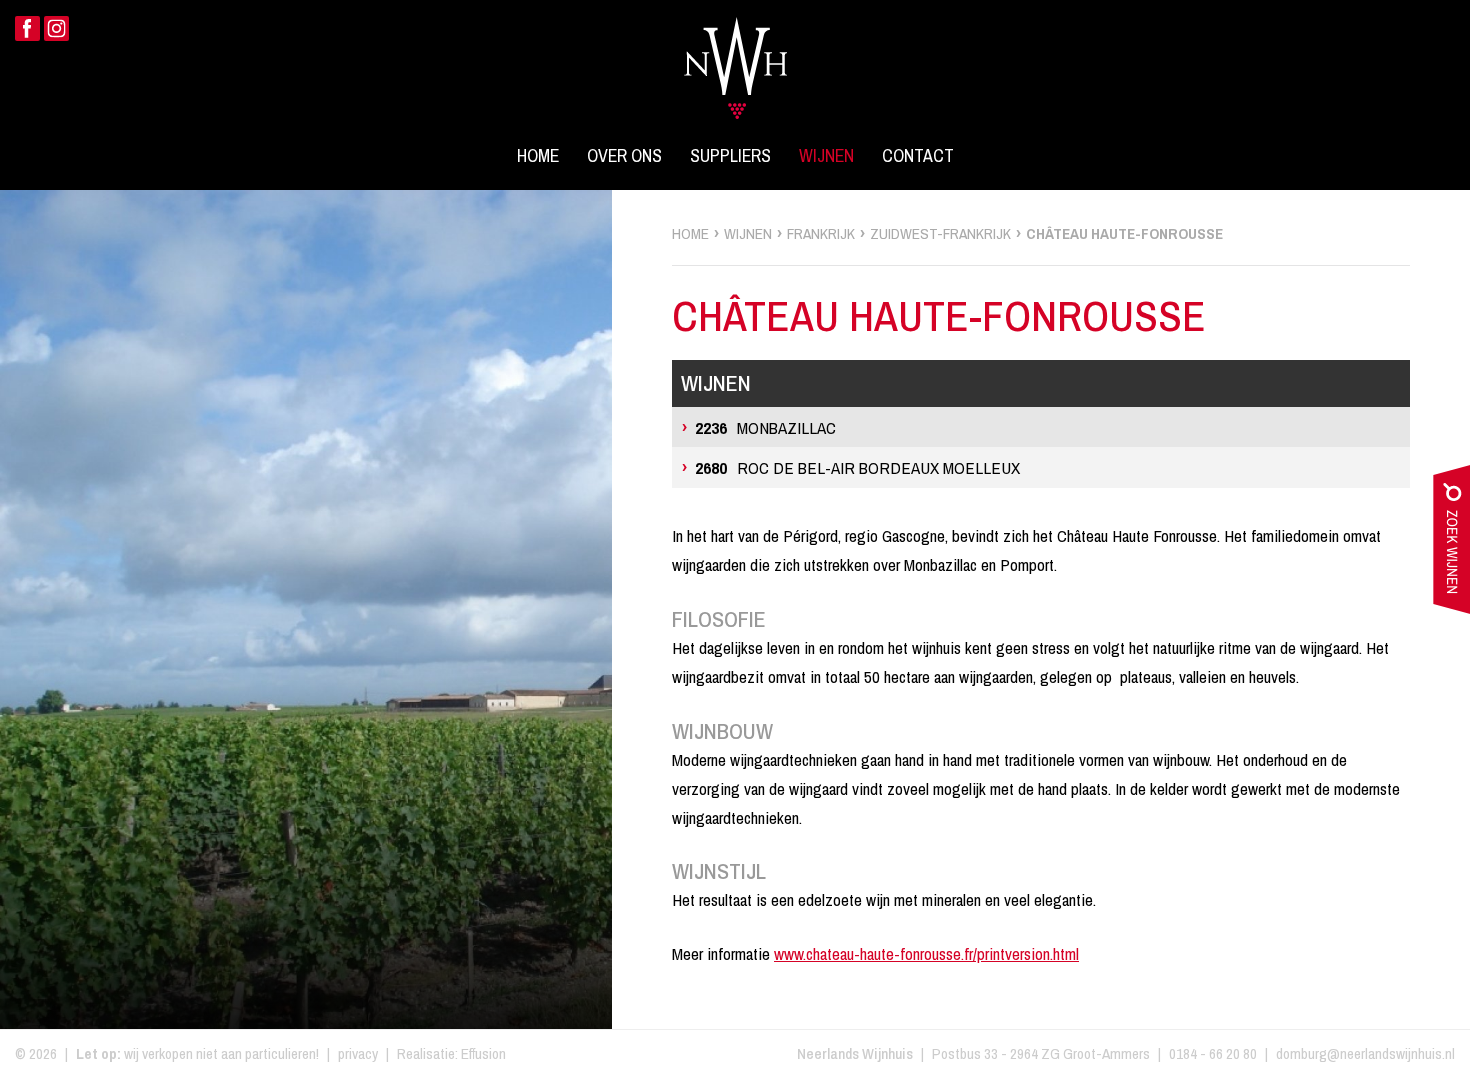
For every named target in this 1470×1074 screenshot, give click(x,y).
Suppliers (730, 156)
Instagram (56, 28)
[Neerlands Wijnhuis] (735, 56)
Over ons (624, 156)
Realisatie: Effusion (451, 1053)
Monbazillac (765, 427)
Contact (918, 156)
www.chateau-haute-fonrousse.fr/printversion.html (926, 953)
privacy (358, 1053)
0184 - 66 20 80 (1213, 1053)
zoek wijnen (1451, 544)
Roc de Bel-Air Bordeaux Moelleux (857, 467)
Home (538, 156)
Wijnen (826, 156)
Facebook (27, 28)
